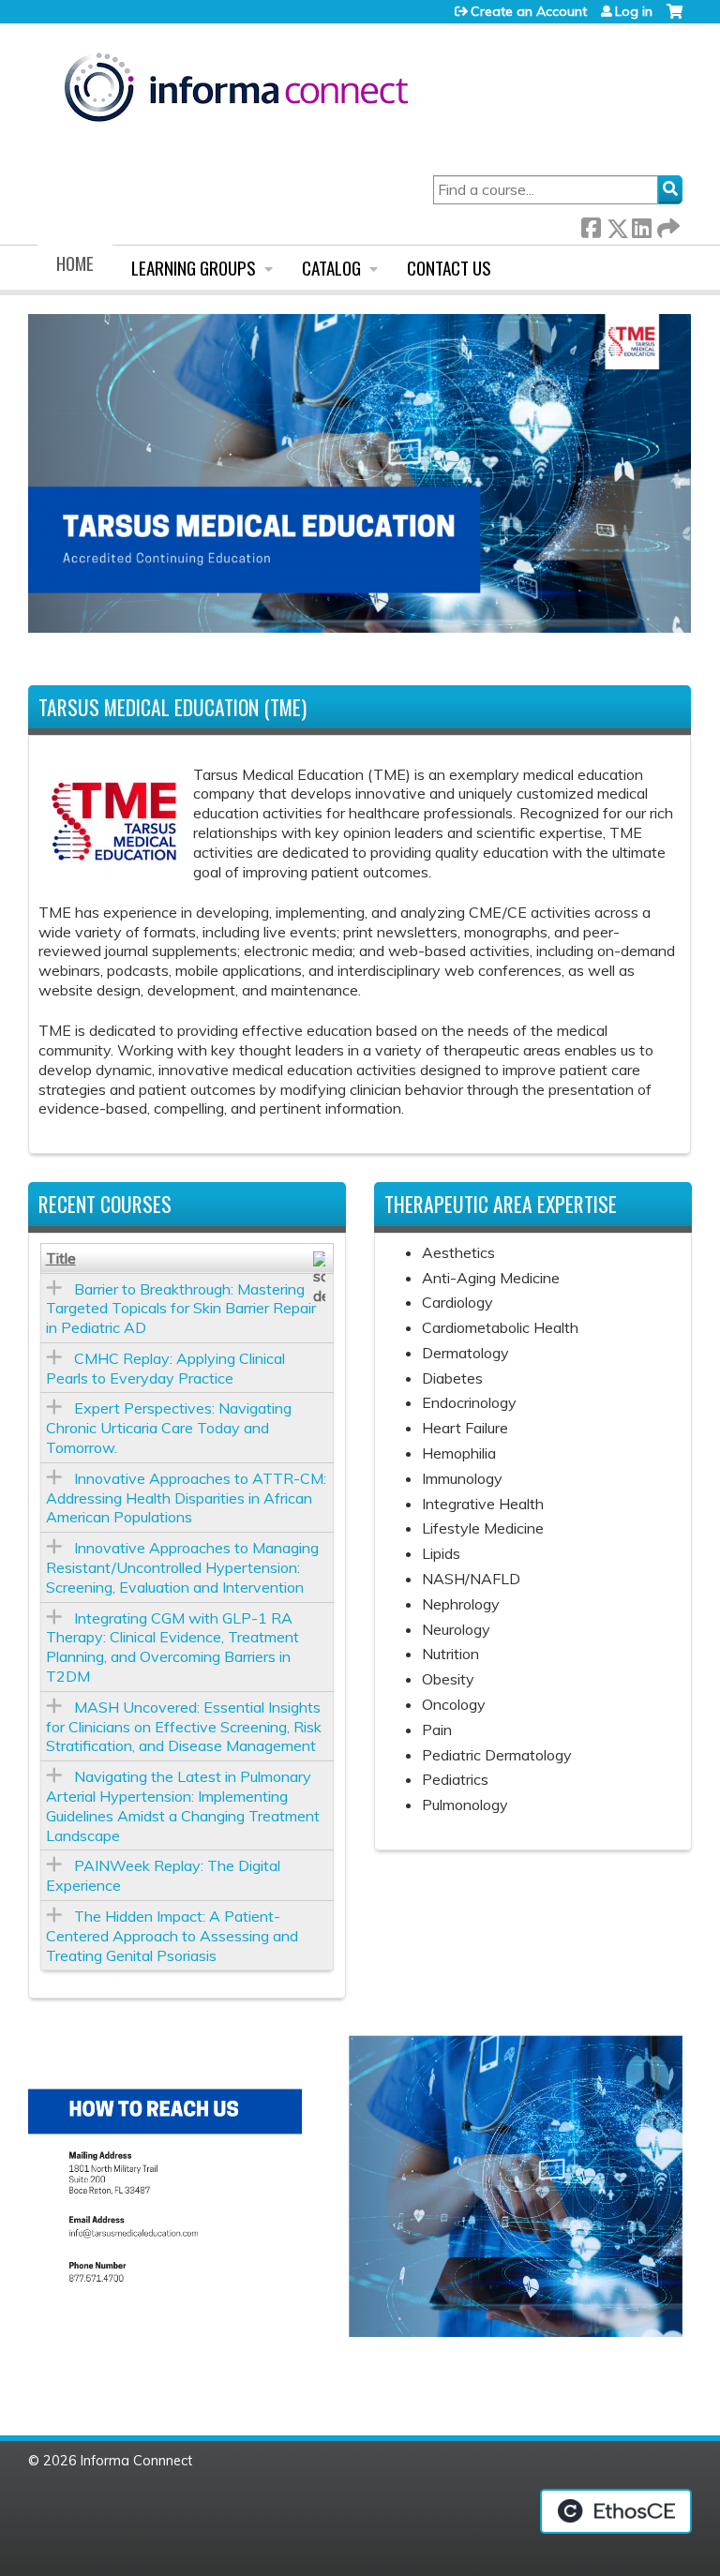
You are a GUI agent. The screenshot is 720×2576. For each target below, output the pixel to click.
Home (75, 263)
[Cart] (675, 18)
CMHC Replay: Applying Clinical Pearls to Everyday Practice (165, 1368)
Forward (667, 225)
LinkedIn (641, 225)
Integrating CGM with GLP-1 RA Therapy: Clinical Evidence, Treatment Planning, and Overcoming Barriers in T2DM (172, 1647)
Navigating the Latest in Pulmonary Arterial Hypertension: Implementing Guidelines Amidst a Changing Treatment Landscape (183, 1805)
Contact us (449, 268)
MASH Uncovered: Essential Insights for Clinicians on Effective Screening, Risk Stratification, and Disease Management (184, 1727)
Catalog (331, 268)
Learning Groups (194, 268)
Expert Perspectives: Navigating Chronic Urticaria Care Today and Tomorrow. (169, 1428)
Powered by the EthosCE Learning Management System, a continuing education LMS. (616, 2511)
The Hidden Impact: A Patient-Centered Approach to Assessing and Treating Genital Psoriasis (172, 1936)
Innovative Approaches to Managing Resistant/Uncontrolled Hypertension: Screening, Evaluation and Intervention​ (182, 1567)
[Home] (236, 90)
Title (61, 1258)
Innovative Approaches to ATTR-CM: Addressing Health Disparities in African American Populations (186, 1498)
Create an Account (529, 11)
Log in (634, 11)
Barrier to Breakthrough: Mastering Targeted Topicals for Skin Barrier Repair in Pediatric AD (181, 1309)
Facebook (591, 225)
